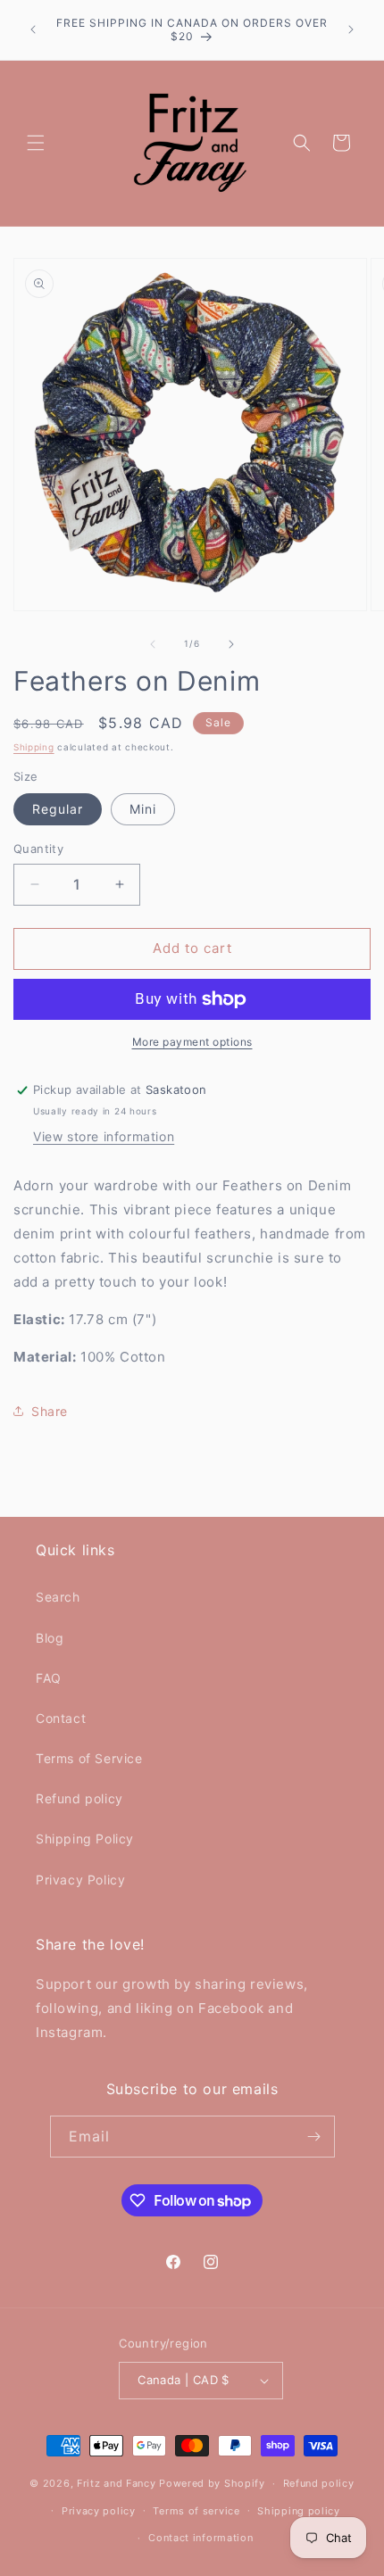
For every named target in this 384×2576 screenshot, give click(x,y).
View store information (104, 1136)
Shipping (34, 747)
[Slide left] (153, 644)
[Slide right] (231, 644)
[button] (36, 143)
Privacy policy (99, 2511)
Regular (58, 809)
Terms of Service (89, 1758)
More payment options (192, 1042)
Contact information (200, 2538)
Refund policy (79, 1798)
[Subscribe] (314, 2137)
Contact (61, 1718)
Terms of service (196, 2511)
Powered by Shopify (212, 2483)
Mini (143, 809)
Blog (50, 1638)
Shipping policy (299, 2511)
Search (58, 1597)
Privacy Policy (80, 1880)
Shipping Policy (85, 1839)
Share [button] (50, 1411)
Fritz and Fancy (117, 2483)
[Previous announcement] (33, 29)
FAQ (49, 1678)
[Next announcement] (351, 29)
